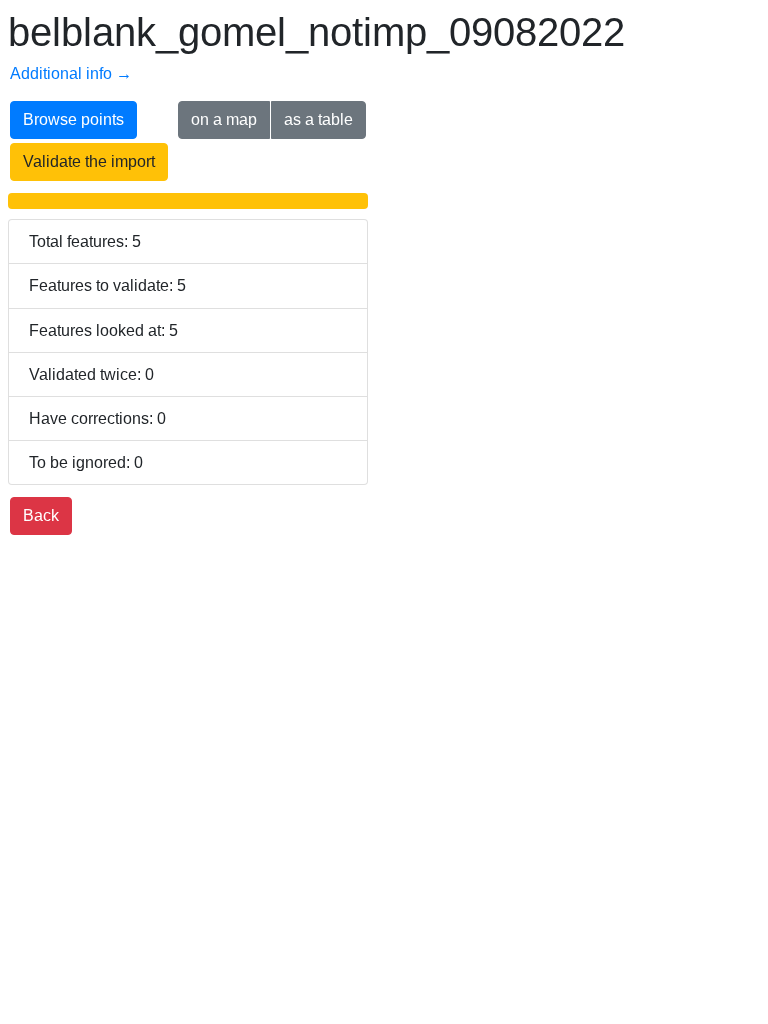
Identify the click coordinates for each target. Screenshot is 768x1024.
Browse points (73, 119)
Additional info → (71, 73)
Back (41, 515)
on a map (224, 119)
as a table (318, 119)
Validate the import (89, 161)
